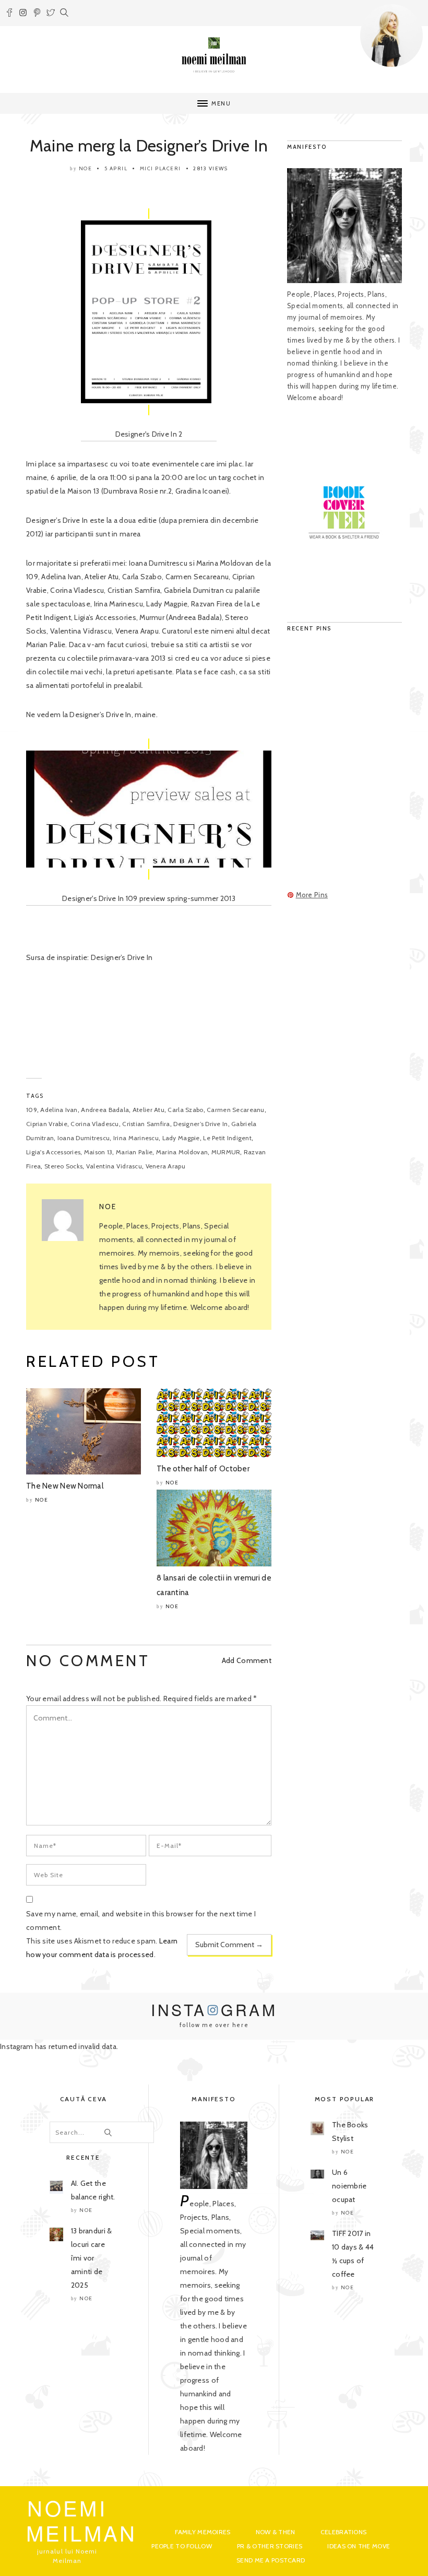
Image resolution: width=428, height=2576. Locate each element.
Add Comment (247, 1660)
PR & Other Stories (270, 2546)
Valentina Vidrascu (114, 1166)
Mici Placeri (160, 168)
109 (32, 1110)
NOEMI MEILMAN (82, 2520)
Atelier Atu (148, 1110)
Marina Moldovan (182, 1152)
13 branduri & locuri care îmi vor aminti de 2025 (92, 2258)
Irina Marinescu (136, 1138)
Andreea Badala (105, 1110)
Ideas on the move (359, 2546)
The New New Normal (65, 1486)
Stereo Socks (63, 1166)
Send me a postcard (271, 2560)
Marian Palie (134, 1152)
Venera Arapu (165, 1166)
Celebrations (343, 2532)
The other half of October (203, 1469)
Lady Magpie (181, 1138)
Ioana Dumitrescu (84, 1138)
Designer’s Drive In (200, 1124)
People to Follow (181, 2546)
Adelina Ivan (59, 1110)
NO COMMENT (88, 1661)
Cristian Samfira (146, 1124)
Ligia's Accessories (53, 1152)
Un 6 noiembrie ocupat (349, 2186)
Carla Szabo (185, 1110)
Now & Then (276, 2532)
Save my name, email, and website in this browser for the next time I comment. (141, 1921)
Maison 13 (98, 1152)
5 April (116, 168)
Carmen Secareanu (235, 1110)
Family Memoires (203, 2532)
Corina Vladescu (94, 1124)
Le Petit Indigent (227, 1138)
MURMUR (226, 1152)
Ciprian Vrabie (47, 1124)
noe (86, 168)
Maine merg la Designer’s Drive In (149, 145)
